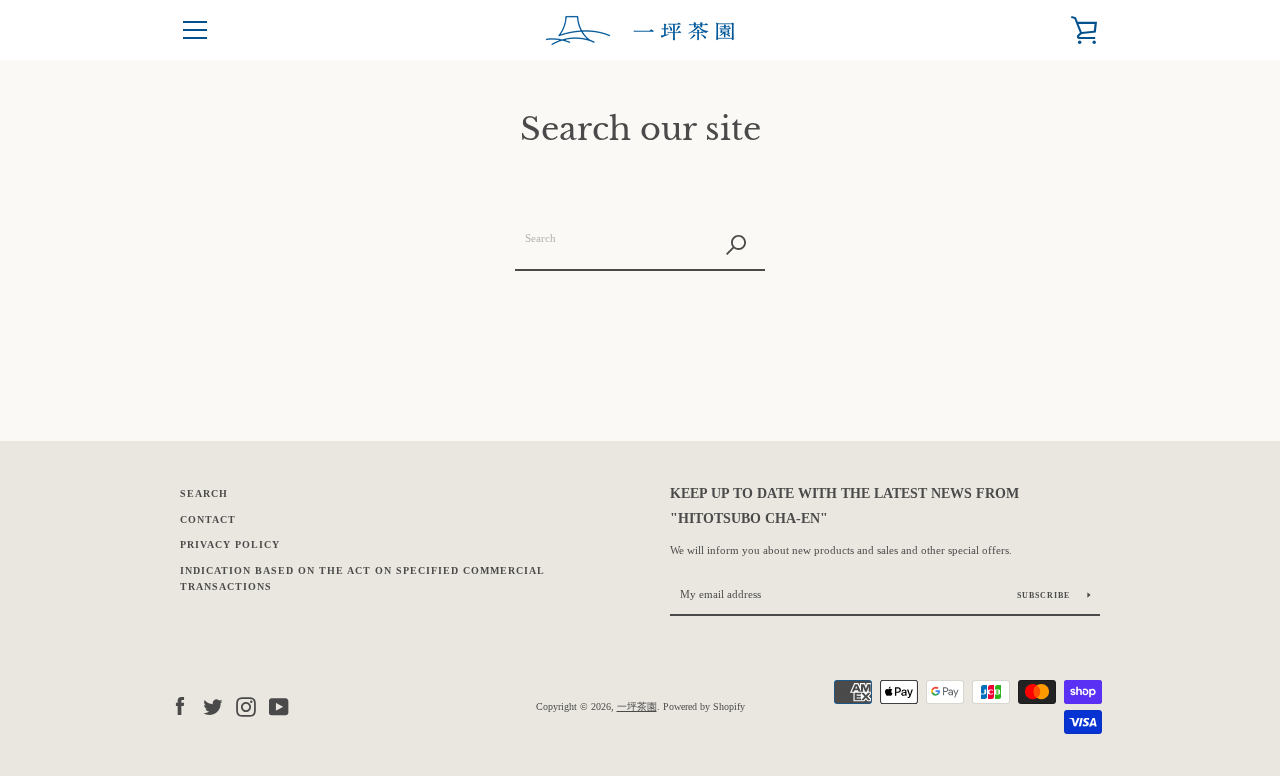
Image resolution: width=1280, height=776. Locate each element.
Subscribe (1045, 595)
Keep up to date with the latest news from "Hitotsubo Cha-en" (844, 505)
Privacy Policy (230, 544)
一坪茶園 (637, 706)
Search (204, 493)
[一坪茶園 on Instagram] (246, 705)
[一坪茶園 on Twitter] (213, 705)
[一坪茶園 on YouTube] (279, 705)
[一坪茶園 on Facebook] (180, 705)
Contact (208, 519)
